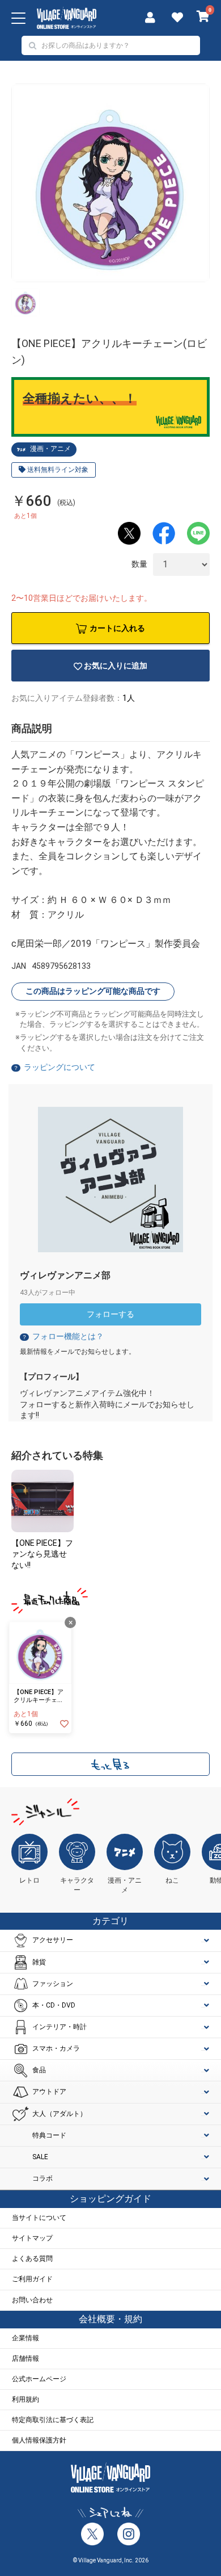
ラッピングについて (59, 1067)
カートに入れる (117, 628)
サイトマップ (32, 2238)
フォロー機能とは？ (63, 1336)
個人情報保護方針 (39, 2440)
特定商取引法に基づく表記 (53, 2420)
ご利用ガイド (32, 2279)
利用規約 (25, 2399)
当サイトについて (39, 2218)
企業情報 (25, 2338)
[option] (110, 183)
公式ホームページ (39, 2379)
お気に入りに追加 (116, 666)
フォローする (110, 1314)
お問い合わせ (32, 2300)
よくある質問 (32, 2259)
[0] (203, 18)
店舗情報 (25, 2358)
